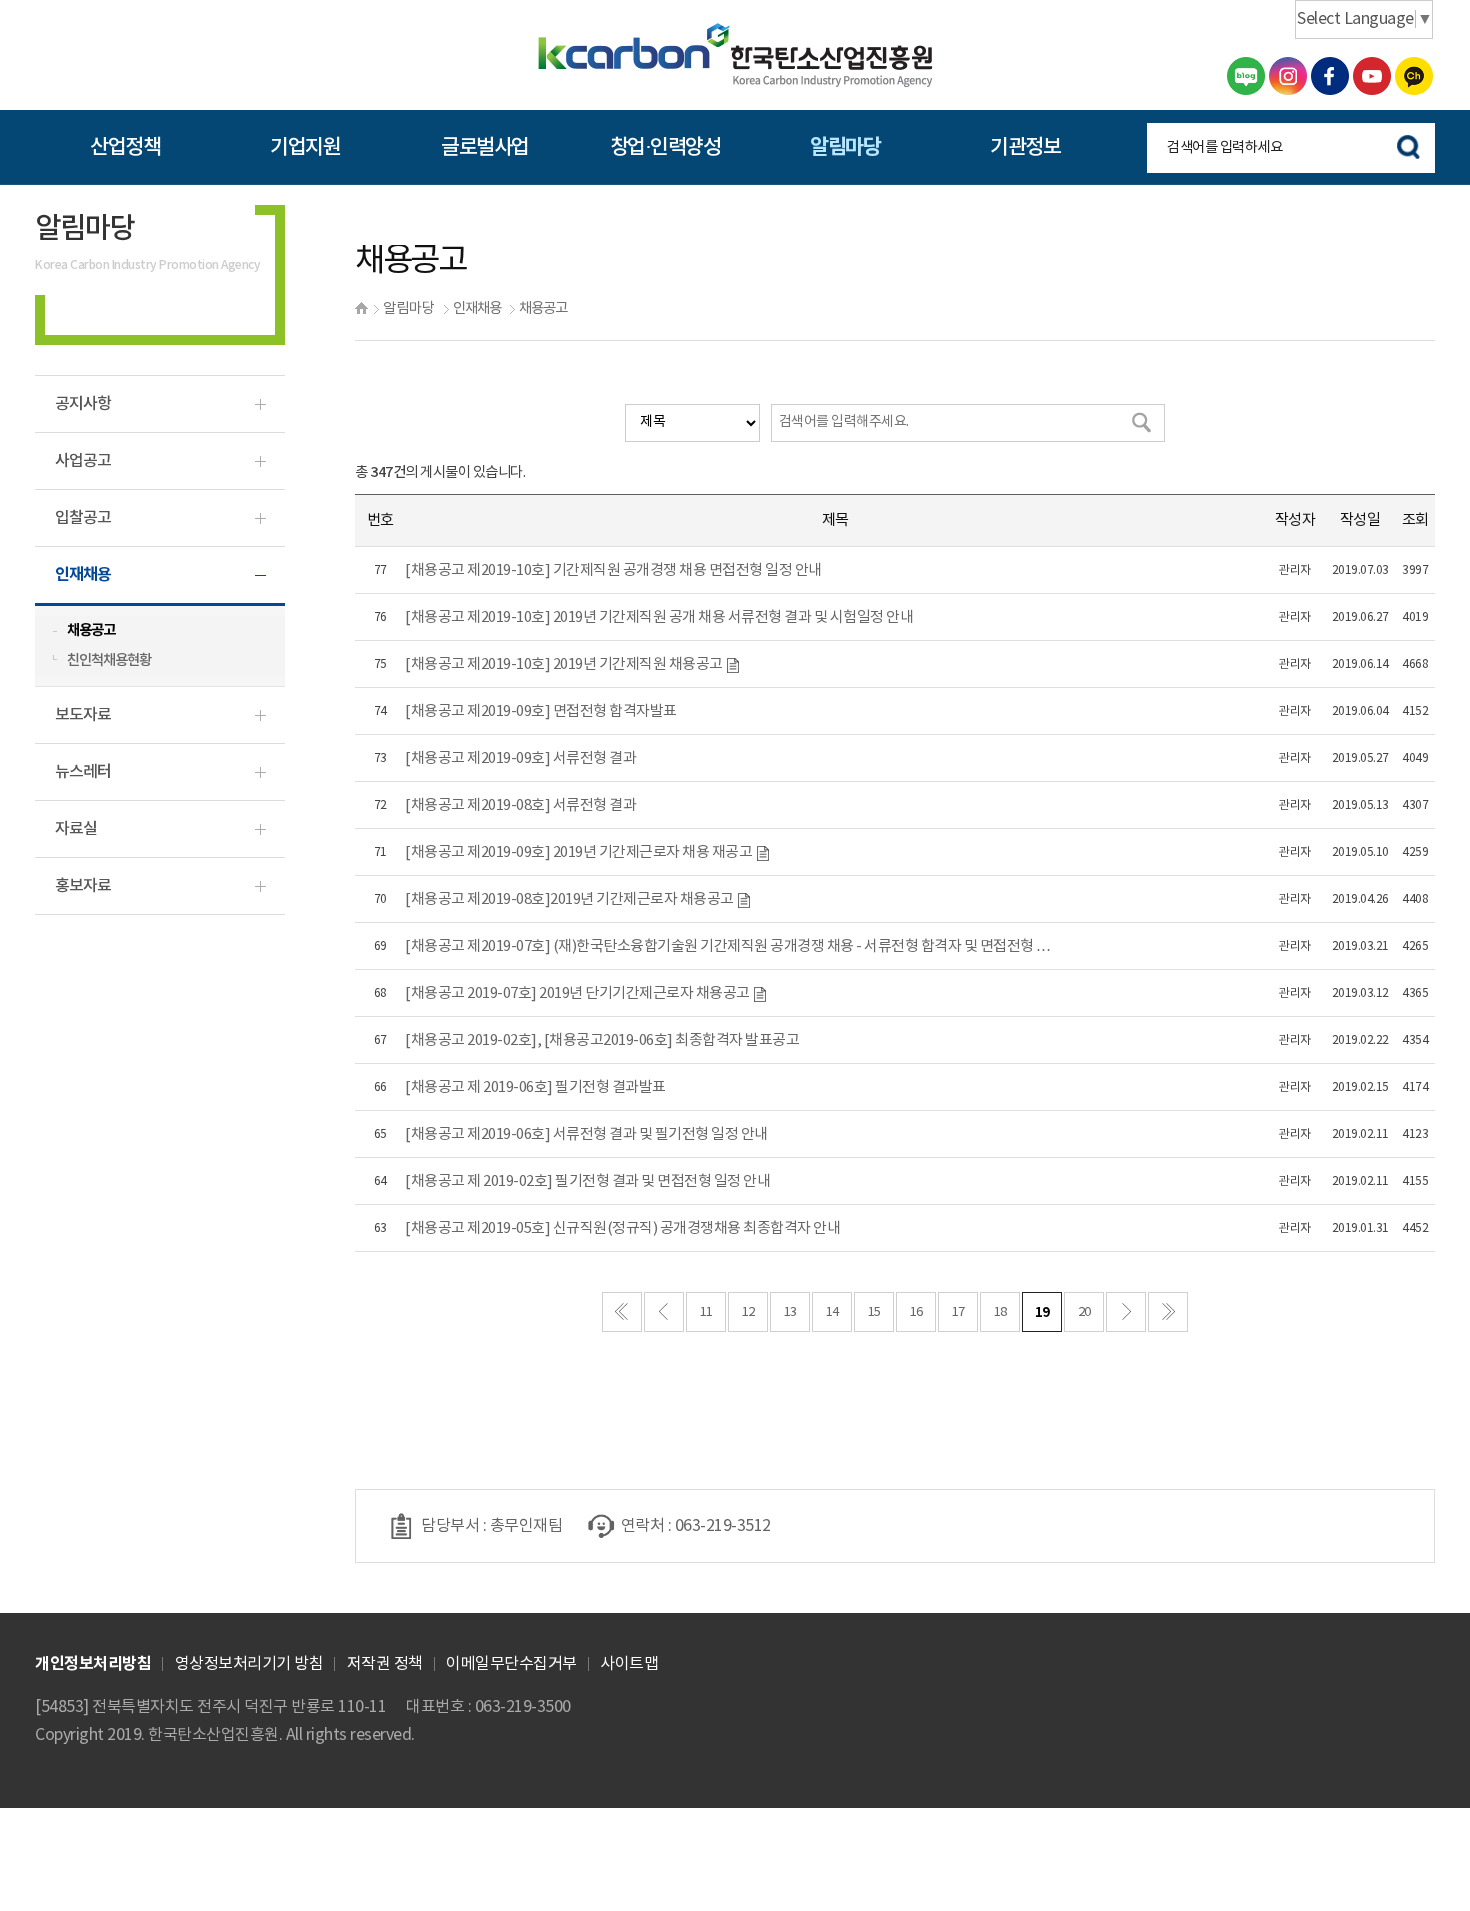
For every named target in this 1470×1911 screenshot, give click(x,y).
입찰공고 (83, 518)
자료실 (76, 829)
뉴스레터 (83, 772)
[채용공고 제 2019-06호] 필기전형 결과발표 (535, 1087)
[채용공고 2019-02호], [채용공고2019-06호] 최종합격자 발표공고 (602, 1040)
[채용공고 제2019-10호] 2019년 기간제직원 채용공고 (565, 664)
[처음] (622, 1312)
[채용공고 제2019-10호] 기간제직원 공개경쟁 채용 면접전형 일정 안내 (613, 570)
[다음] (1126, 1312)
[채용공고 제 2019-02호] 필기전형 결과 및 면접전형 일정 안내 (587, 1181)
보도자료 (83, 715)
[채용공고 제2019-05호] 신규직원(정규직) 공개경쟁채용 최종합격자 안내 (622, 1228)
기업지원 (305, 147)
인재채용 (477, 308)
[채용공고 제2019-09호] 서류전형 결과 (520, 758)
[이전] (664, 1312)
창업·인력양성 (665, 147)
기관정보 (1025, 147)
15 (874, 1312)
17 (958, 1312)
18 (1000, 1312)
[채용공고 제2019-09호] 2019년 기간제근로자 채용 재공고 (580, 852)
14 (832, 1312)
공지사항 (83, 404)
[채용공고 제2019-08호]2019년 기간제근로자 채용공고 (570, 899)
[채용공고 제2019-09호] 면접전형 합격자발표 (541, 711)
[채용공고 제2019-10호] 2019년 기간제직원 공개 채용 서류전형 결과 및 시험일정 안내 (659, 617)
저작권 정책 (385, 1664)
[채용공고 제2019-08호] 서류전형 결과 (520, 805)
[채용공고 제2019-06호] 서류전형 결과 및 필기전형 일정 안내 (586, 1134)
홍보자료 (83, 886)
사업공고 (83, 461)
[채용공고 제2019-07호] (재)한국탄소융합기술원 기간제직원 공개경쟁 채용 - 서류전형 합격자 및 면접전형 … (728, 946)
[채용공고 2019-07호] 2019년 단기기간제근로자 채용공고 (578, 993)
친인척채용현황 (109, 660)
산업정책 (125, 147)
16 (916, 1312)
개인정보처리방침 (93, 1664)
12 (748, 1312)
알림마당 (845, 147)
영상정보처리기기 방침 (249, 1664)
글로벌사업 (485, 147)
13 (790, 1312)
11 (706, 1312)
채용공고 (543, 308)
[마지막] (1168, 1312)
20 (1084, 1312)
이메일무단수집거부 (511, 1664)
